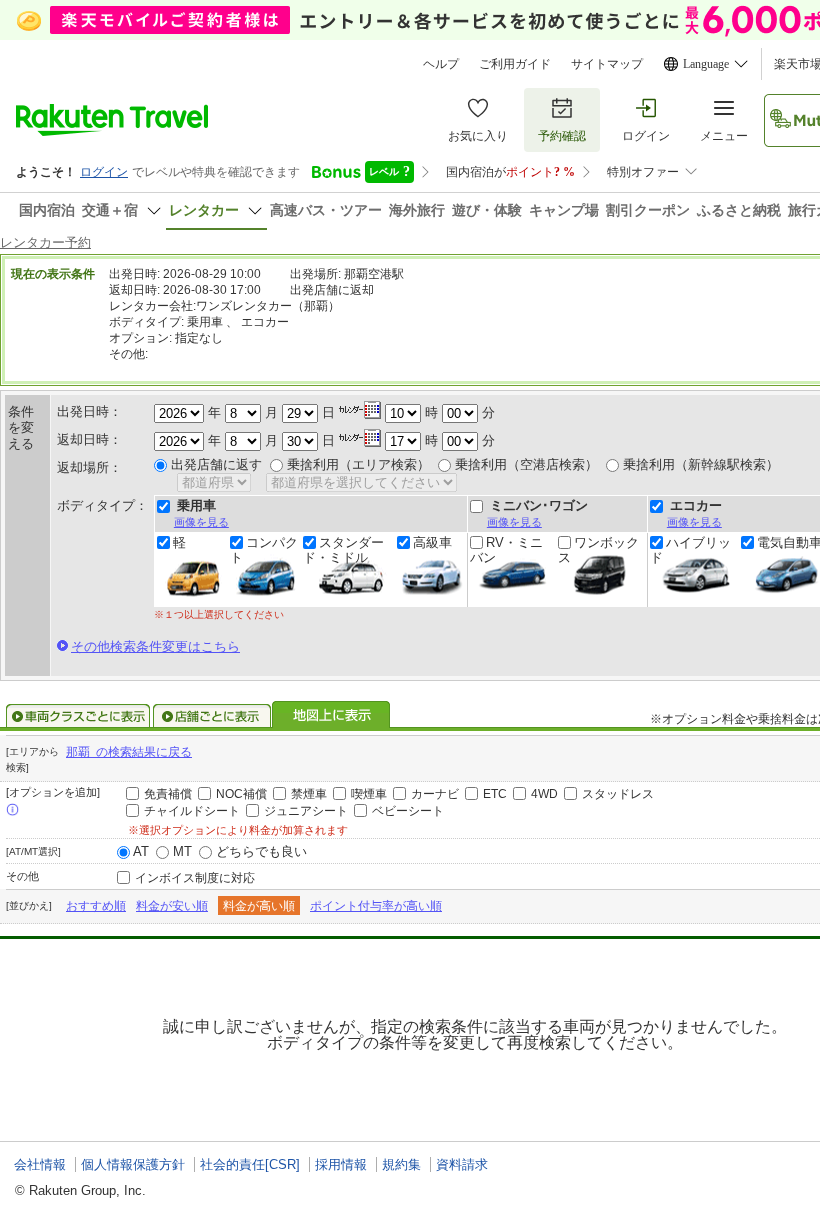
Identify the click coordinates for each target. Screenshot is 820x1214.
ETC (495, 794)
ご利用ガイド (515, 64)
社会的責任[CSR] (250, 1164)
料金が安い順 (172, 906)
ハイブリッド (690, 550)
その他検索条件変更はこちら (155, 646)
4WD (544, 794)
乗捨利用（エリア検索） (358, 464)
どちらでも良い (261, 851)
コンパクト (264, 550)
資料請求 (462, 1164)
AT (141, 851)
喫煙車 (369, 794)
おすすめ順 (96, 906)
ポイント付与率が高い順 (376, 906)
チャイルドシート (192, 811)
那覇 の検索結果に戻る (129, 752)
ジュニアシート (306, 811)
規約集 (401, 1164)
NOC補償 (241, 794)
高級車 (432, 543)
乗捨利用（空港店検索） (526, 464)
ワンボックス (598, 550)
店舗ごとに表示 (212, 716)
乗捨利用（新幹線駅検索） (701, 464)
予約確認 (562, 136)
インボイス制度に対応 (195, 878)
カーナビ (435, 794)
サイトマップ (607, 64)
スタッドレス (618, 794)
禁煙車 (309, 794)
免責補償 (168, 794)
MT (182, 851)
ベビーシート (408, 811)
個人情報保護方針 (133, 1164)
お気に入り (478, 136)
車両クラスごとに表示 (78, 716)
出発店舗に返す (216, 464)
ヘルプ (441, 64)
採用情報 (341, 1164)
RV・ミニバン (506, 550)
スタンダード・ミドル (343, 550)
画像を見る (201, 522)
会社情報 (40, 1164)
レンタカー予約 (45, 242)
